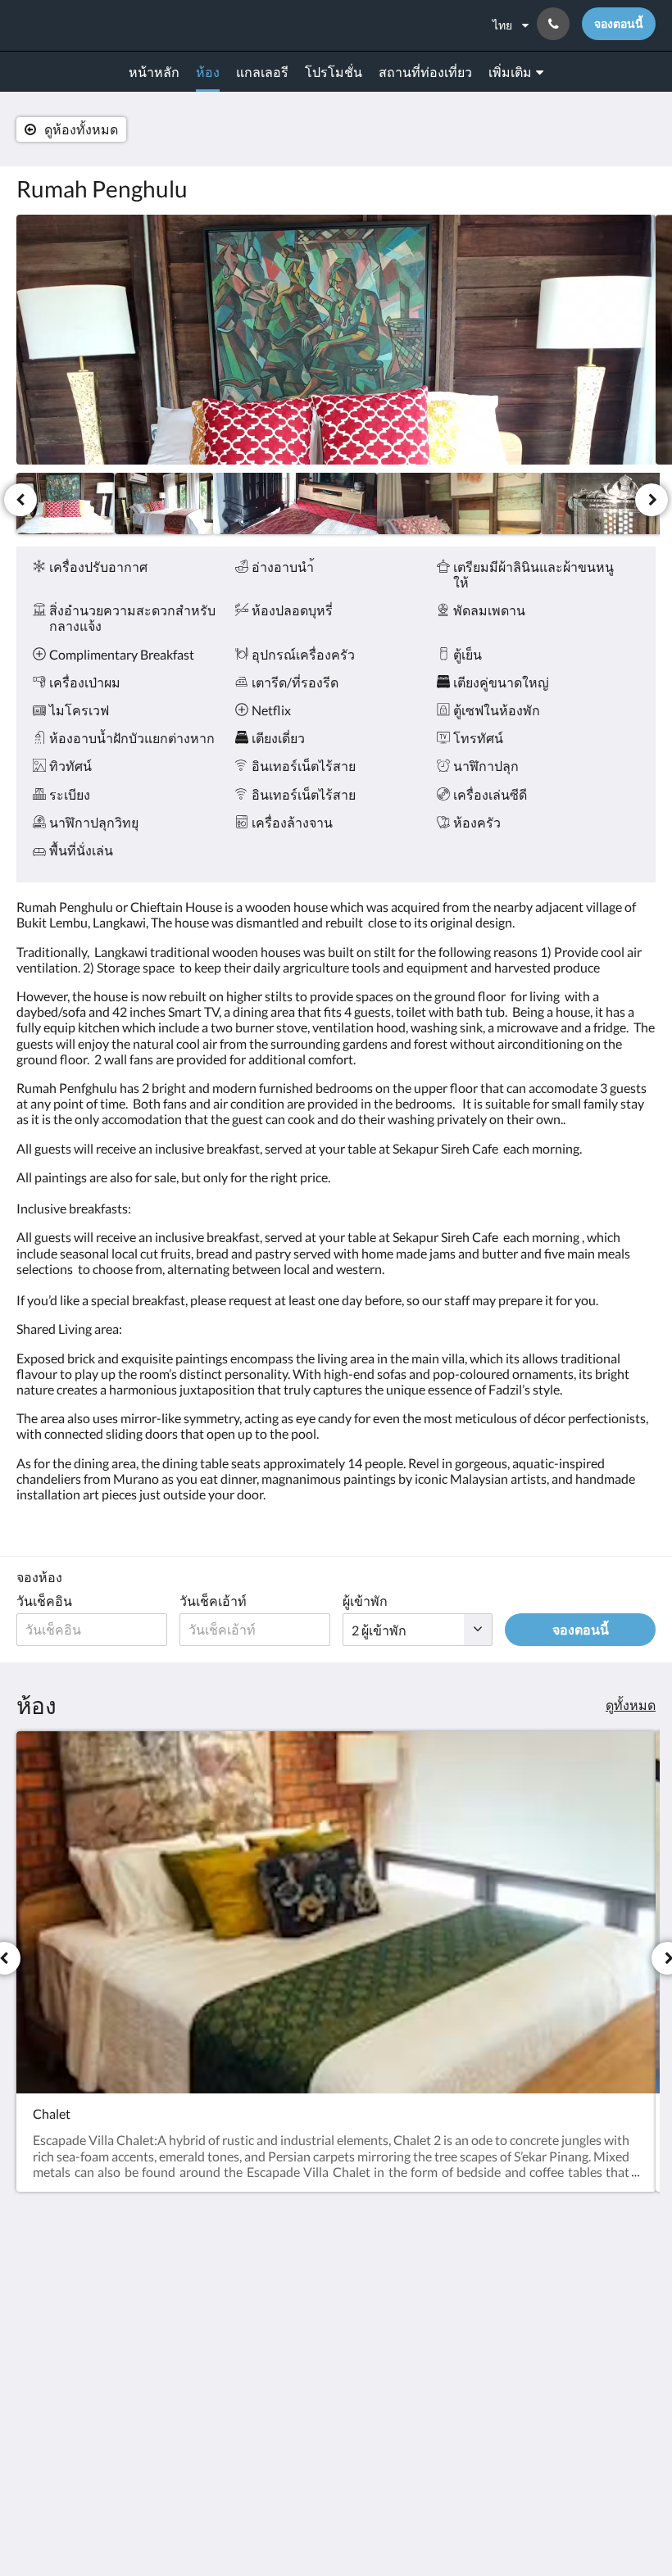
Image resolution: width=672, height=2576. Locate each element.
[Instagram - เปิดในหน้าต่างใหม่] (639, 2289)
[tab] (282, 2253)
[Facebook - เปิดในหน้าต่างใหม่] (594, 2289)
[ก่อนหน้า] (20, 500)
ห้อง (245, 2294)
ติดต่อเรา (259, 2280)
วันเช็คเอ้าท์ (213, 1601)
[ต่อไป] (652, 500)
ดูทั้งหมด (631, 1705)
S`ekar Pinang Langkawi (101, 25)
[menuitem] (154, 72)
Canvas (375, 2524)
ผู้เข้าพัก (365, 1601)
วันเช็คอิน (44, 1601)
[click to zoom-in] (336, 340)
